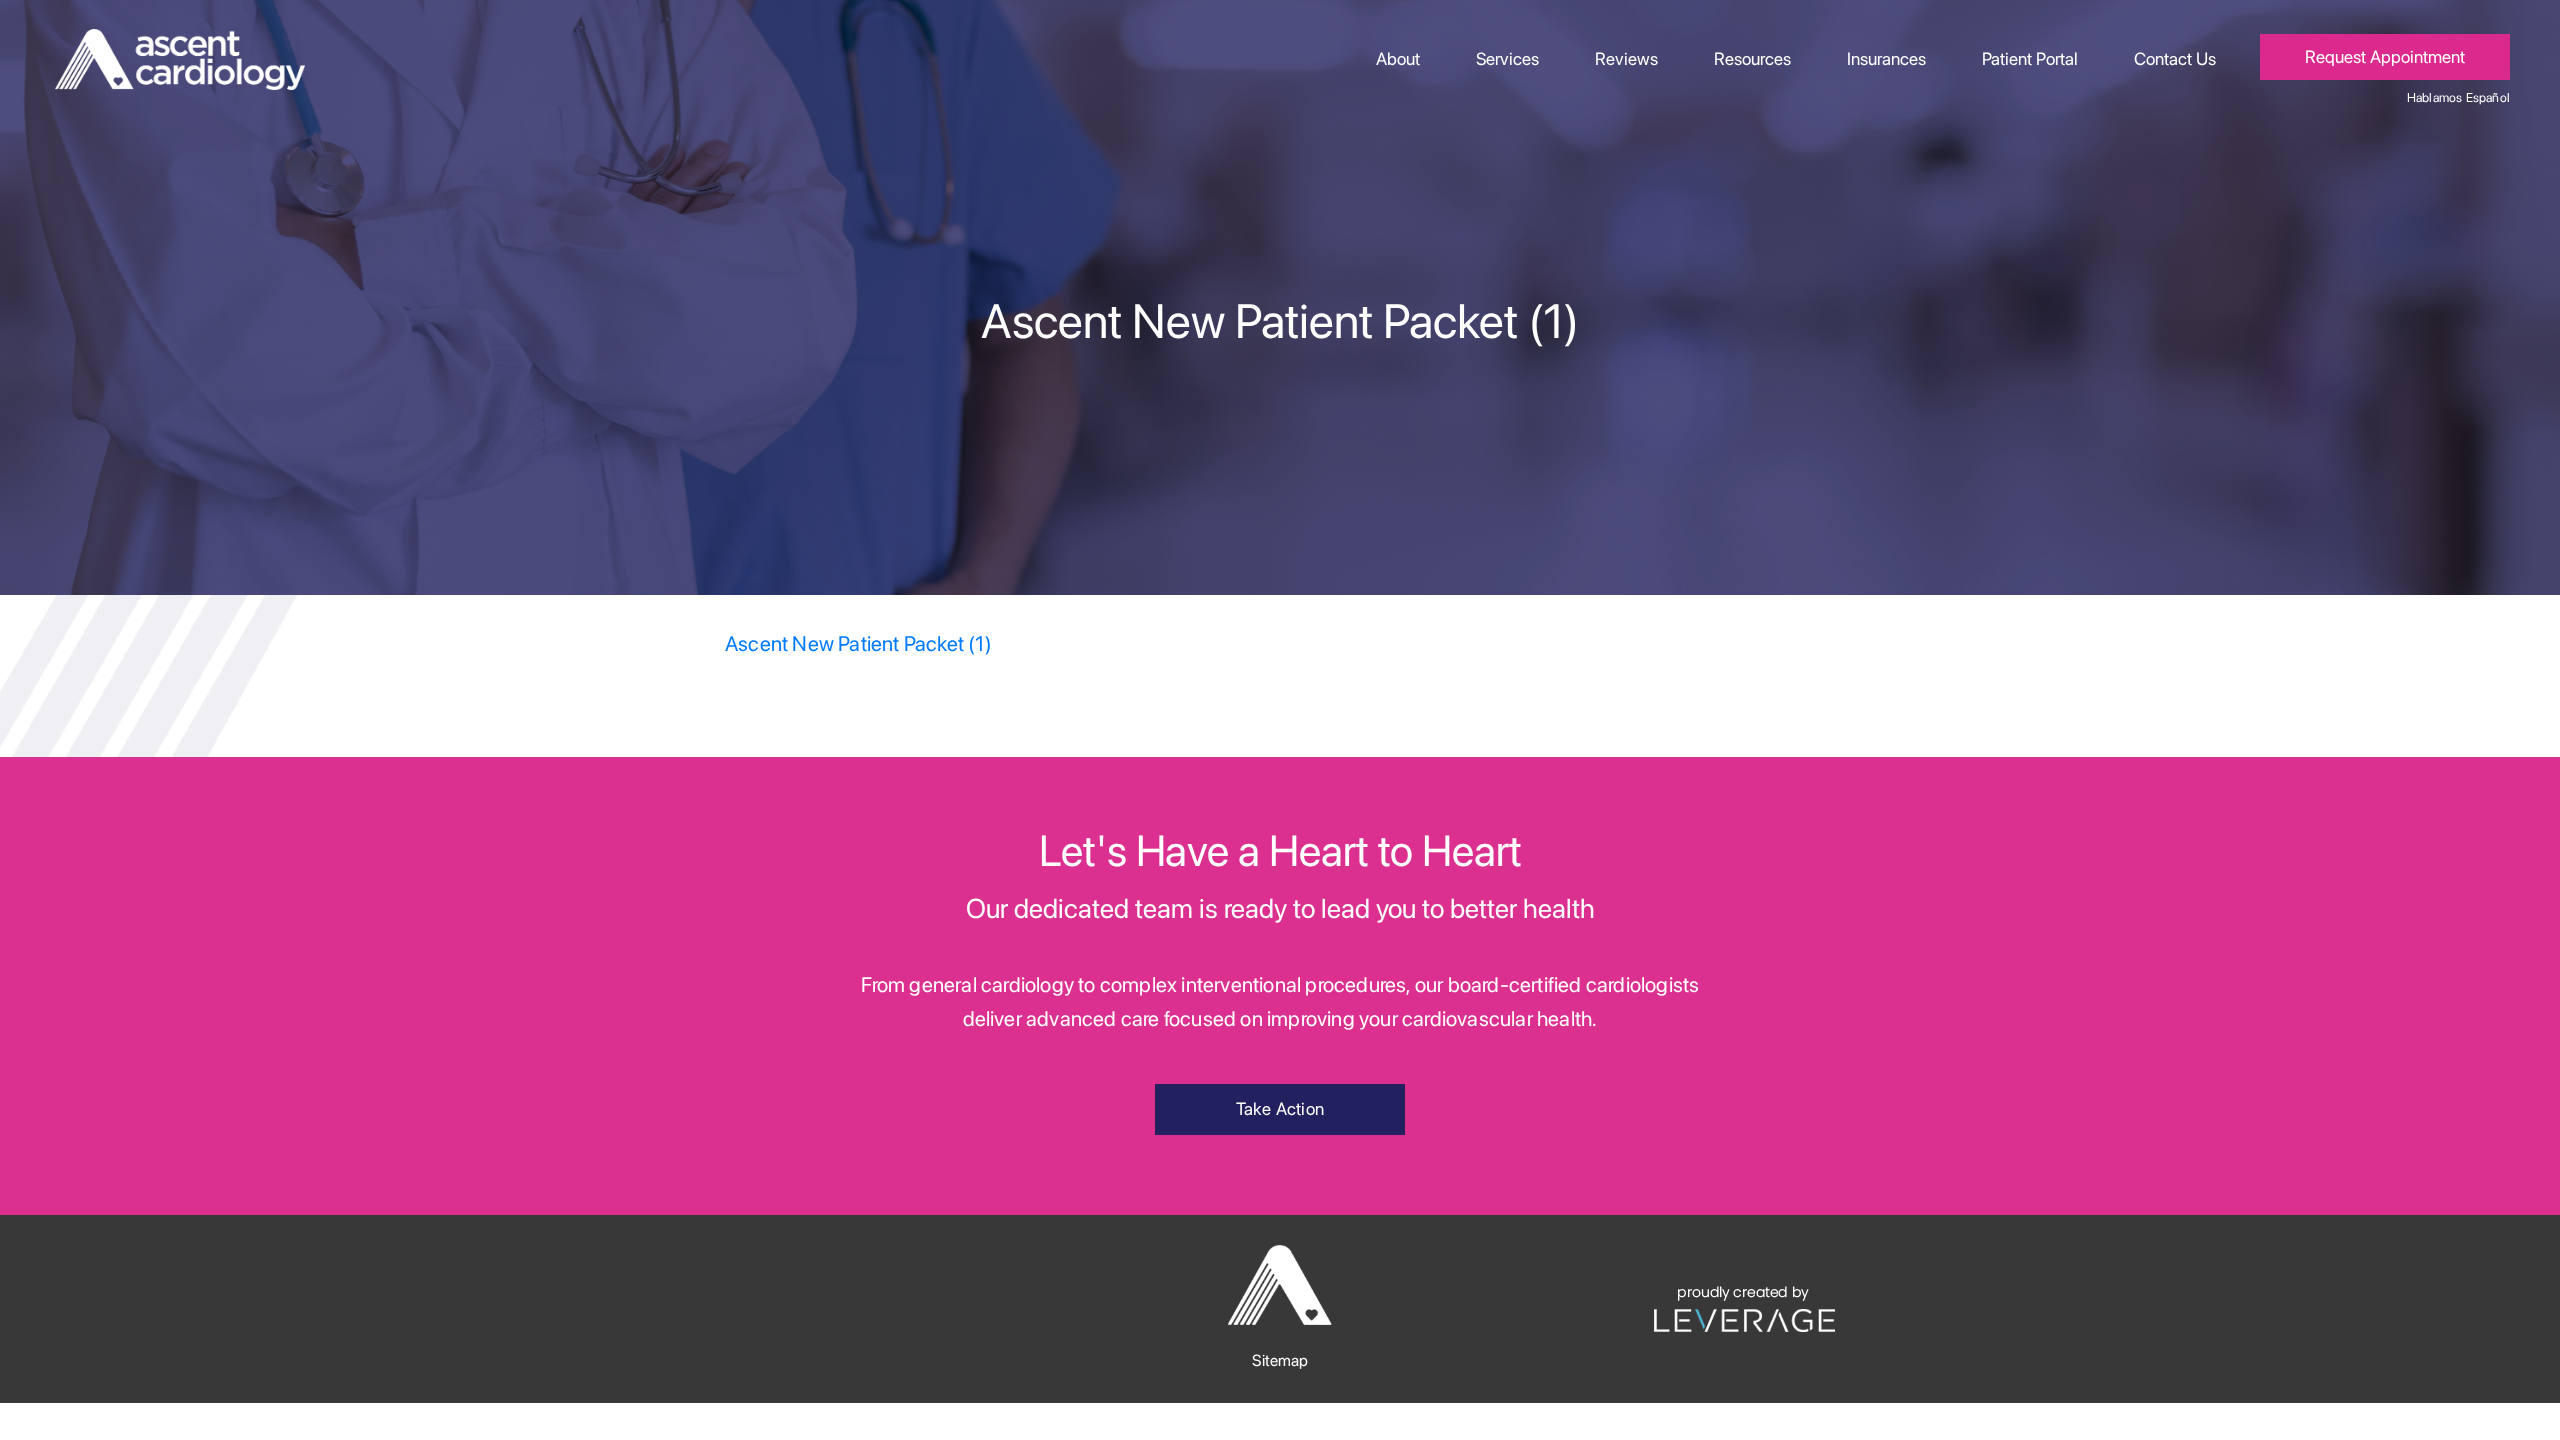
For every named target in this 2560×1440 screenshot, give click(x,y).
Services (1507, 58)
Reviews (1626, 58)
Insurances (1886, 58)
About (1398, 58)
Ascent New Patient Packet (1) (858, 643)
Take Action (1280, 1108)
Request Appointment (2385, 56)
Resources (1752, 58)
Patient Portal (2030, 58)
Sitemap (1280, 1360)
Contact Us (2175, 58)
